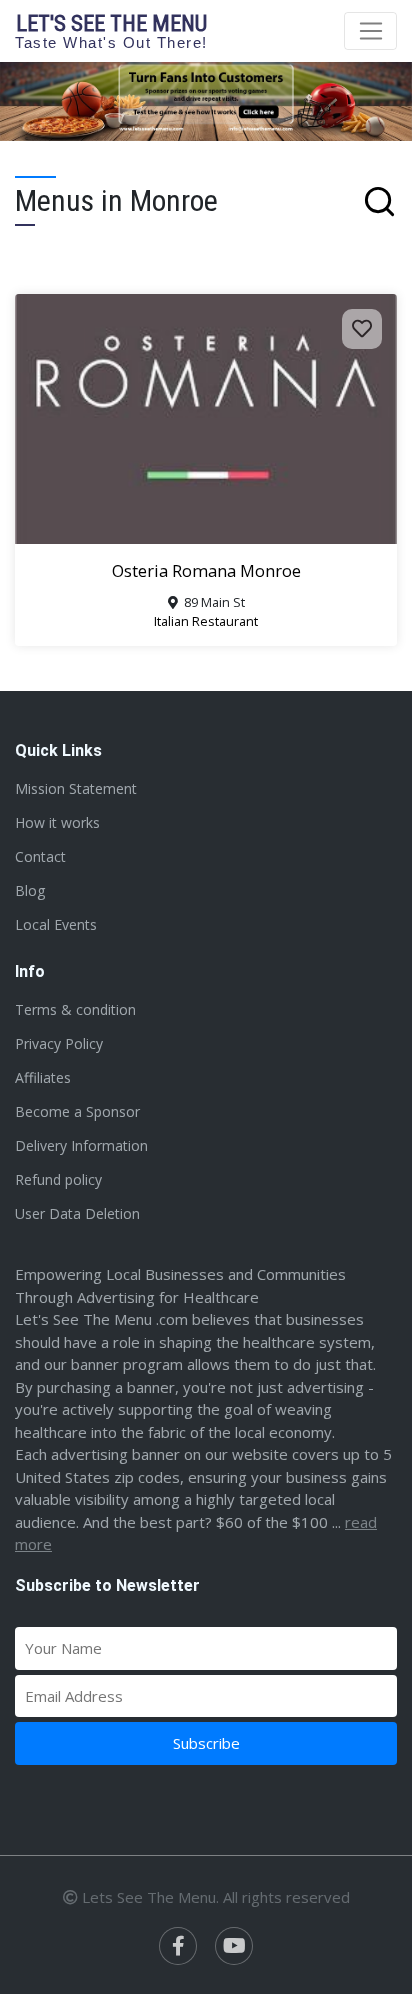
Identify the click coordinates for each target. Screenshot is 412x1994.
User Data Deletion (77, 1213)
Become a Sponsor (77, 1111)
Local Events (56, 924)
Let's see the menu (111, 30)
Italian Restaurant (206, 621)
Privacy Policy (59, 1043)
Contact (40, 856)
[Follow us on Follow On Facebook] (178, 1946)
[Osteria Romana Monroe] (206, 419)
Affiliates (43, 1077)
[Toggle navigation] (370, 31)
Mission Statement (76, 788)
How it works (57, 822)
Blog (30, 890)
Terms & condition (75, 1009)
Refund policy (58, 1179)
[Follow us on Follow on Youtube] (234, 1946)
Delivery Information (81, 1145)
